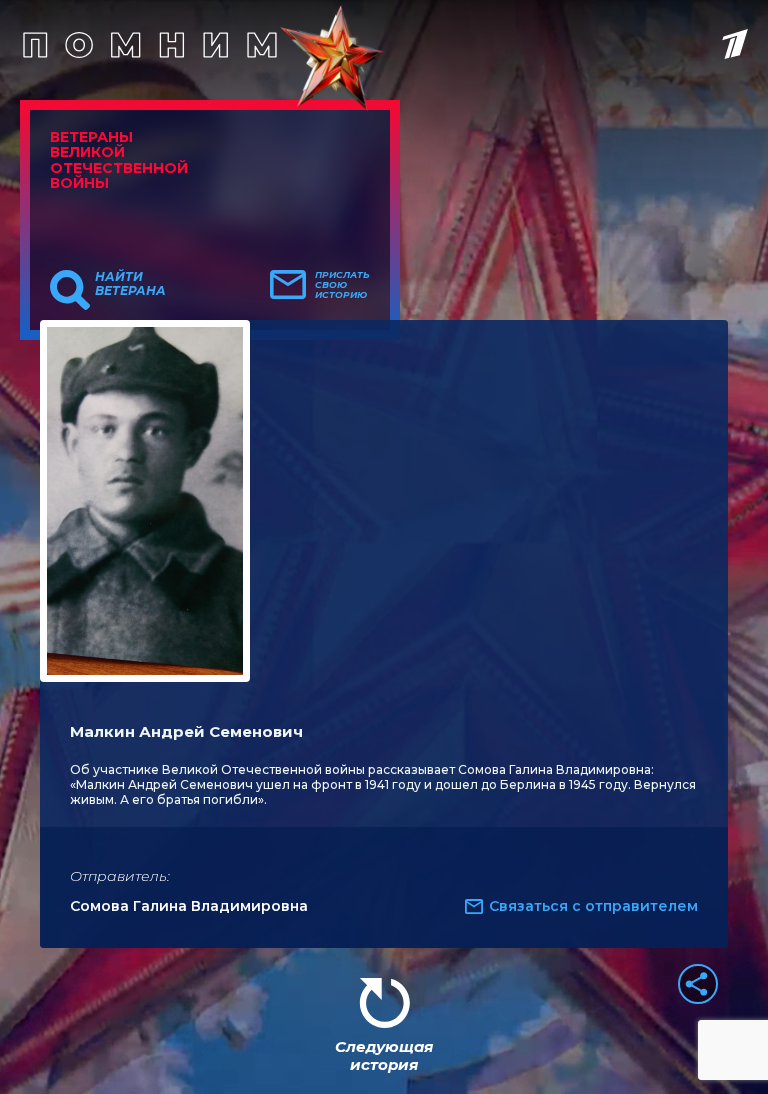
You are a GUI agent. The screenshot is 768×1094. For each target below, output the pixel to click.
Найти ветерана (130, 284)
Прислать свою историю (342, 285)
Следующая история (384, 1055)
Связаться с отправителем (593, 906)
